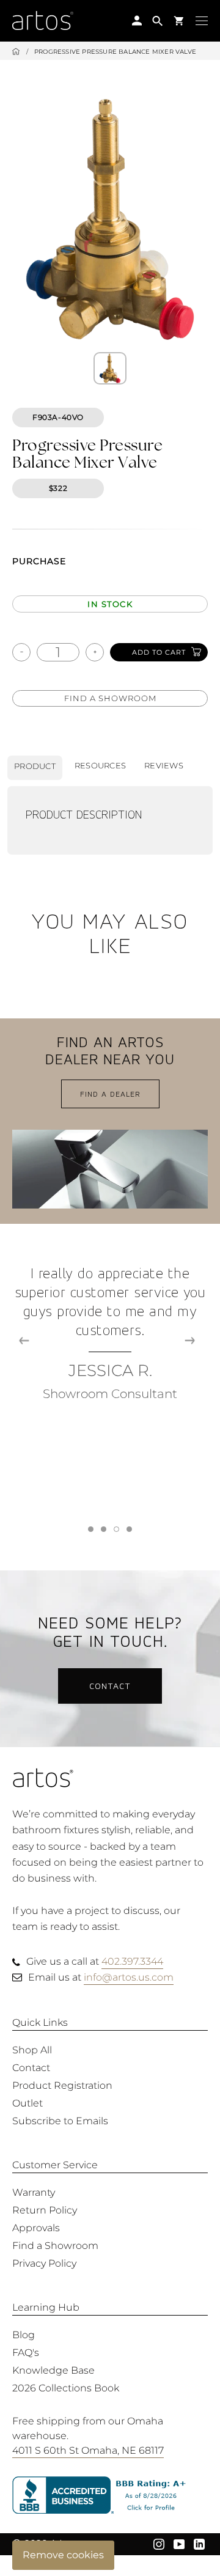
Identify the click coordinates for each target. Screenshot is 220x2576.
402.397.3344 (132, 1961)
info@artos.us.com (129, 1977)
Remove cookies (63, 2555)
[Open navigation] (202, 20)
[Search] (158, 20)
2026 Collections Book (66, 2388)
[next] (190, 1341)
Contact (110, 1686)
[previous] (24, 1341)
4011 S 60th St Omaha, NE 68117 (88, 2450)
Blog (24, 2335)
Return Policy (45, 2210)
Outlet (28, 2103)
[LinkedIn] (199, 2544)
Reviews (164, 765)
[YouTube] (179, 2544)
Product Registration (62, 2085)
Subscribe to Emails (60, 2121)
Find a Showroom (110, 698)
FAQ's (26, 2353)
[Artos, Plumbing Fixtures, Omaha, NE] (110, 2496)
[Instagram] (159, 2544)
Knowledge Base (53, 2370)
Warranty (34, 2192)
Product (35, 766)
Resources (100, 765)
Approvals (36, 2228)
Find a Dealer (110, 1094)
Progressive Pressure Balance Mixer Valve (115, 52)
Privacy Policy (44, 2263)
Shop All (32, 2050)
